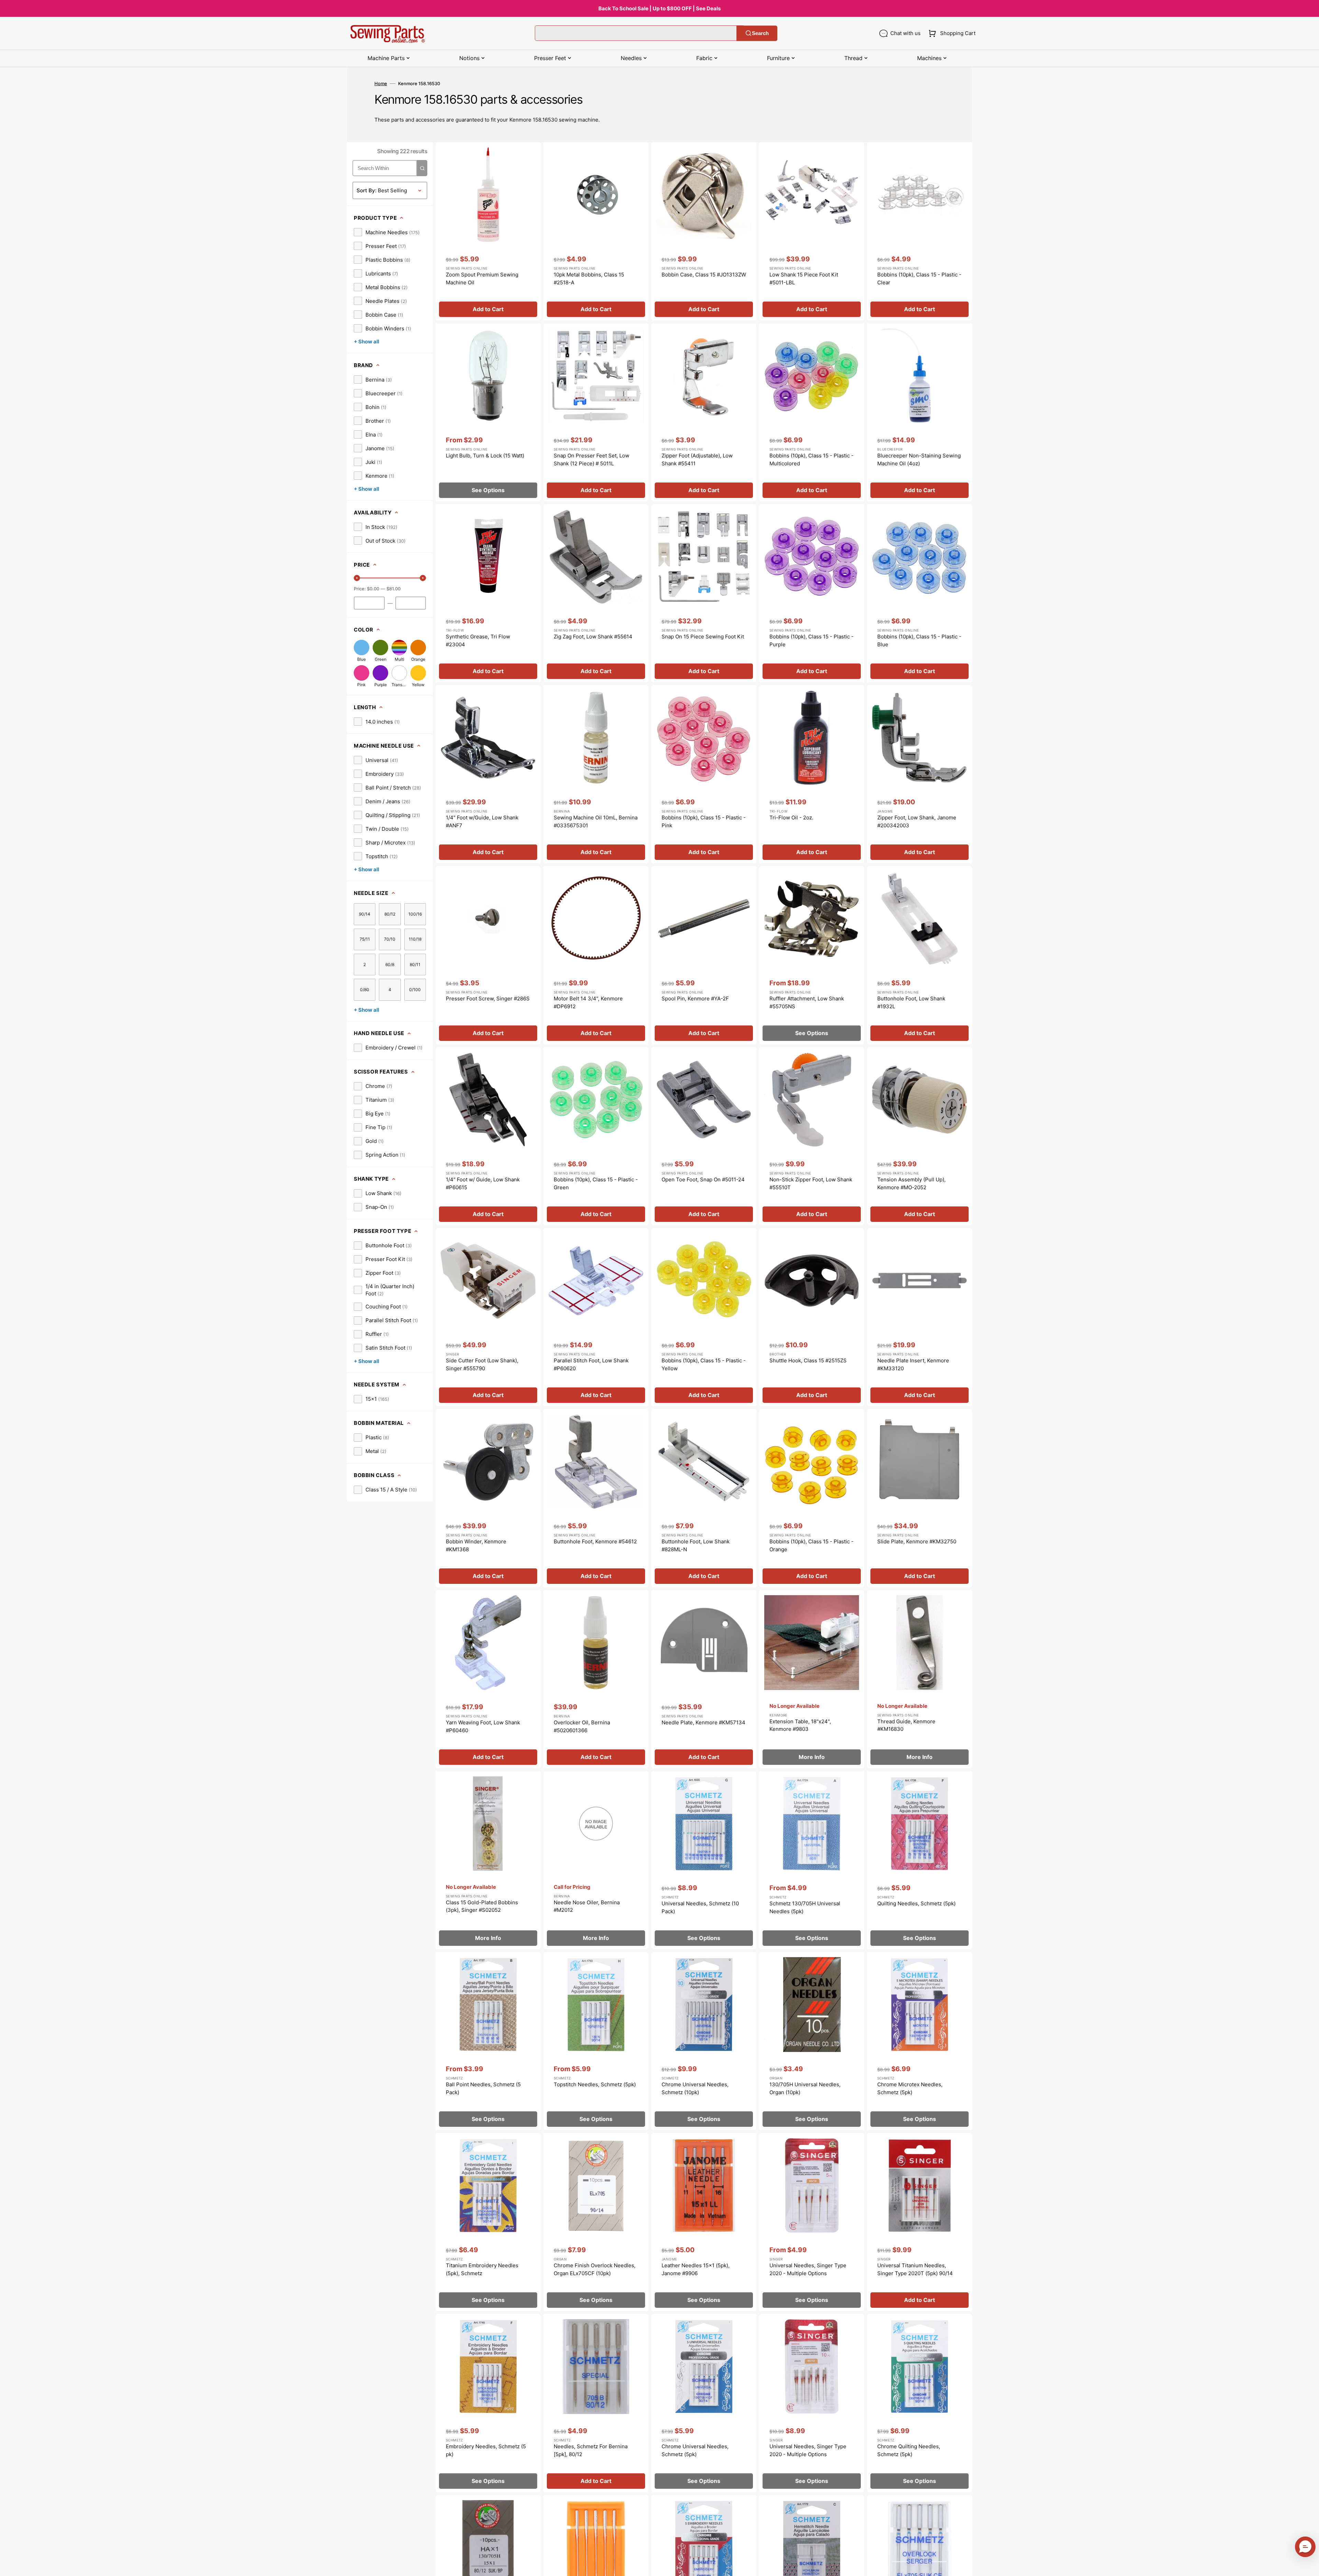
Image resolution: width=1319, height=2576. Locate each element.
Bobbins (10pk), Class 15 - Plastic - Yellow (704, 1364)
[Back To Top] (1309, 2566)
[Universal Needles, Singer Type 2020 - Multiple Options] (812, 2222)
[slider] (357, 578)
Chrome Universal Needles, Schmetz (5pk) (695, 2450)
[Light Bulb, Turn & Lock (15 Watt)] (488, 412)
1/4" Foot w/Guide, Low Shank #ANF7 (482, 821)
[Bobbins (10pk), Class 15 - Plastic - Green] (596, 1136)
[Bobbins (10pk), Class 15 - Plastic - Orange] (812, 1498)
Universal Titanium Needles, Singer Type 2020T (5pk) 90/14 (915, 2269)
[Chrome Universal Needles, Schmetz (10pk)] (704, 2041)
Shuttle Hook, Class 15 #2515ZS (808, 1360)
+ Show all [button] (367, 342)
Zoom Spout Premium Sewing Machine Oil (482, 279)
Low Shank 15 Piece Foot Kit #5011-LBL (804, 279)
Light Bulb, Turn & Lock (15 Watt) (485, 456)
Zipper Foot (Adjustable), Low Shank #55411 (697, 459)
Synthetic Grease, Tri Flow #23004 (478, 640)
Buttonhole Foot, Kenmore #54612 (595, 1541)
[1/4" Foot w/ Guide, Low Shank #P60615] (488, 1136)
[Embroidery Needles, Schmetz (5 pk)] (488, 2403)
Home (381, 83)
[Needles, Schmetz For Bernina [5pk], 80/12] (596, 2403)
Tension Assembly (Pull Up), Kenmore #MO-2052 (911, 1183)
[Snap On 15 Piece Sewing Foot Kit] (704, 593)
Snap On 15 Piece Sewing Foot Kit (703, 637)
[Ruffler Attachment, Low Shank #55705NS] (812, 955)
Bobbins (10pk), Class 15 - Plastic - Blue (919, 640)
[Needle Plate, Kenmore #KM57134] (704, 1679)
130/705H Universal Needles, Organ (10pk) (805, 2088)
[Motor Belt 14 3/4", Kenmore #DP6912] (596, 955)
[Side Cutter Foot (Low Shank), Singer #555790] (488, 1317)
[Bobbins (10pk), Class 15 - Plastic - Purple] (812, 593)
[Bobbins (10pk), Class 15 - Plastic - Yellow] (704, 1317)
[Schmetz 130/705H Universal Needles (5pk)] (812, 1860)
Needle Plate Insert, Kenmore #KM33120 (913, 1364)
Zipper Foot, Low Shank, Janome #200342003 (917, 821)
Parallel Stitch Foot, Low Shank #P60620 (591, 1364)
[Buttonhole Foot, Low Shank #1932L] (920, 955)
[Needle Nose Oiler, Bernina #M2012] (596, 1860)
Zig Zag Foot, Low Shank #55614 (593, 637)
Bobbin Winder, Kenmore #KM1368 (476, 1545)
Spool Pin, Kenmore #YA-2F (695, 998)
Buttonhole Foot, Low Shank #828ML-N (696, 1545)
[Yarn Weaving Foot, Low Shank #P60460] (488, 1679)
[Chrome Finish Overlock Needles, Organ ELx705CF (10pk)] (596, 2222)
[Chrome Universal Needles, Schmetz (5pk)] (704, 2403)
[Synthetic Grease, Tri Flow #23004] (488, 593)
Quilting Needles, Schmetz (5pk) (916, 1903)
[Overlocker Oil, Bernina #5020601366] (596, 1679)
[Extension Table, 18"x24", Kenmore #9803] (812, 1679)
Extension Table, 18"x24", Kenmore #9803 (800, 1725)
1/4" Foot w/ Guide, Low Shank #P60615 (483, 1183)
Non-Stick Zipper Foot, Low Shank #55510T (811, 1183)
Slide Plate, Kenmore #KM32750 (917, 1541)
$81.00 (393, 589)
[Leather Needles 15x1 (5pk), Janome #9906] (704, 2222)
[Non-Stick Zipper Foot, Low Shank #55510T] (812, 1136)
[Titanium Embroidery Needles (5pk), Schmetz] (488, 2222)
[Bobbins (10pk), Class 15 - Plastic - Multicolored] (812, 412)
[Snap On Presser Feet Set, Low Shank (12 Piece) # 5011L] (596, 412)
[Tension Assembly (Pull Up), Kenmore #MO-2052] (920, 1136)
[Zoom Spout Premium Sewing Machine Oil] (488, 231)
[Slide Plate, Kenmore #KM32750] (920, 1498)
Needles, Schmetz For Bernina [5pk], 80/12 (591, 2450)
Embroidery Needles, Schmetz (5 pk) (486, 2450)
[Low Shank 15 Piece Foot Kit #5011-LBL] (812, 231)
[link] (387, 232)
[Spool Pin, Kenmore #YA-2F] (704, 955)
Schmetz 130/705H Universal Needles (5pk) (805, 1907)
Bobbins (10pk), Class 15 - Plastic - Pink (704, 821)
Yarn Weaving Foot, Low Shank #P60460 (483, 1726)
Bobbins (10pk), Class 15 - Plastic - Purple (811, 640)
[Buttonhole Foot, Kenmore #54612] (596, 1498)
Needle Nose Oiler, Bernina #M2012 (587, 1906)
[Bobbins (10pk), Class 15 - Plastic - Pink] (704, 774)
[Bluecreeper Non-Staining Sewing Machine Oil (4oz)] (920, 412)
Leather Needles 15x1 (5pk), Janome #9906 (696, 2269)
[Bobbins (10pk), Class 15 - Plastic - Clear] (920, 231)
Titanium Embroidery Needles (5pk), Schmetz (482, 2269)
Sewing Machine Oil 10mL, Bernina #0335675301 (596, 821)
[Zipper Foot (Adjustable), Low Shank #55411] (704, 412)
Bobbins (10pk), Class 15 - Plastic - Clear (919, 279)
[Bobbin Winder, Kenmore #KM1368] (488, 1498)
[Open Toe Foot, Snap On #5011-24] (704, 1136)
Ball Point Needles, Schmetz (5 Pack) (483, 2088)
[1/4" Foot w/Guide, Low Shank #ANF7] (488, 774)
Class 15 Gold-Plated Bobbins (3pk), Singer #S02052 (482, 1906)
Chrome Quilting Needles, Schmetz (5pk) (909, 2450)
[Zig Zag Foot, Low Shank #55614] (596, 593)
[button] (951, 33)
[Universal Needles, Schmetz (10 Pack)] (704, 1860)
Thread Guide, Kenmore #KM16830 (906, 1725)
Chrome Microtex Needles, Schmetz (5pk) (910, 2088)
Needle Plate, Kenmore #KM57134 (703, 1722)
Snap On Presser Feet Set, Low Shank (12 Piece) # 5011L (591, 459)
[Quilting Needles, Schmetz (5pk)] (920, 1860)
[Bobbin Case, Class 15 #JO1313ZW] (704, 231)
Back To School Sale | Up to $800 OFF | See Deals (659, 8)
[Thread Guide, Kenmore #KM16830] (920, 1679)
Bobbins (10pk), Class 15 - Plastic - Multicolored (811, 459)
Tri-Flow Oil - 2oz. (791, 818)
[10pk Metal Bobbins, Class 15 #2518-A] (596, 231)
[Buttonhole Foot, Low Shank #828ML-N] (704, 1498)
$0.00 (373, 589)
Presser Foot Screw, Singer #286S (488, 998)
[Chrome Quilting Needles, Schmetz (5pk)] (920, 2403)
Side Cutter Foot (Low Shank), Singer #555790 (482, 1364)
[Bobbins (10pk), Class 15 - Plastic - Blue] (920, 593)
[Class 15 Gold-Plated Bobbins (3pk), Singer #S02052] (488, 1860)
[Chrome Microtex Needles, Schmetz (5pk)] (920, 2041)
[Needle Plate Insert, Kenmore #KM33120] (920, 1317)
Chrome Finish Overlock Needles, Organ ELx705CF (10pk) (595, 2269)
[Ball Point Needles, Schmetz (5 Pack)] (488, 2041)
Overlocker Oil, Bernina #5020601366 (582, 1726)
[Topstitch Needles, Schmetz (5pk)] (596, 2041)
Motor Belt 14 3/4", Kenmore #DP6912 (588, 1002)
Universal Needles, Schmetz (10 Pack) (700, 1907)
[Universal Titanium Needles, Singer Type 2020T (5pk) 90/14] (920, 2222)
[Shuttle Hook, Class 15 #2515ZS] (812, 1317)
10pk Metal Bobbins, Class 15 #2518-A (589, 279)
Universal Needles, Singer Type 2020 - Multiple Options (808, 2269)
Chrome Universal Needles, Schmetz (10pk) (695, 2088)
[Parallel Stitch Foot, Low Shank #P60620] (596, 1317)
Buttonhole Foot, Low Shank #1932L (911, 1002)
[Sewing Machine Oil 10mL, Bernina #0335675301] (596, 774)
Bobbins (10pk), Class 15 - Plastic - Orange (811, 1545)
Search (760, 33)
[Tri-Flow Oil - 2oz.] (812, 774)
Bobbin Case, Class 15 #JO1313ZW (704, 275)
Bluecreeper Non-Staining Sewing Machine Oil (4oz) (919, 459)
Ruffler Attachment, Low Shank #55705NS (807, 1002)
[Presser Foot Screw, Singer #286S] (488, 955)
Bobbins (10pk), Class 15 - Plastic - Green (596, 1183)
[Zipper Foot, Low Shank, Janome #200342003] (920, 774)
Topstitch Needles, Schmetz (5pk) (595, 2084)
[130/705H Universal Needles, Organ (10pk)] (812, 2041)
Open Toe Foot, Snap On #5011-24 (703, 1179)
